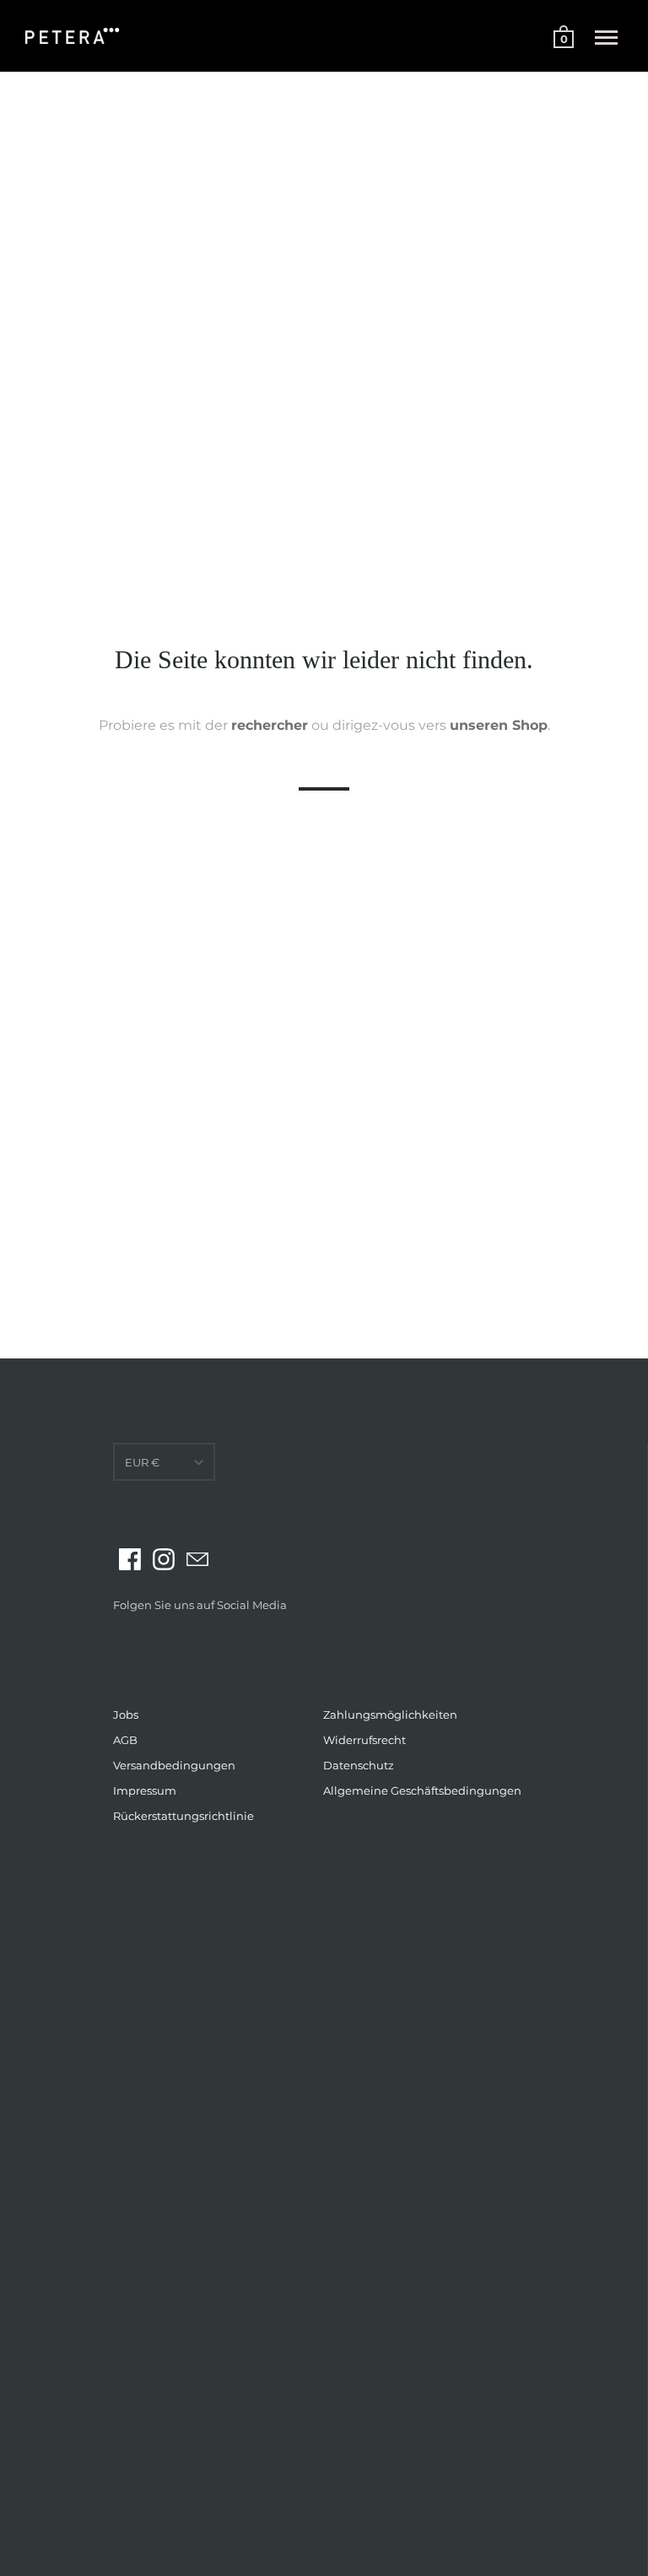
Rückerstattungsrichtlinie (184, 1816)
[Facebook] (130, 1559)
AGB (125, 1740)
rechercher (270, 724)
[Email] (197, 1559)
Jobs (126, 1715)
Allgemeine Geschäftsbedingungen (422, 1790)
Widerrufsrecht (364, 1740)
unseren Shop (499, 724)
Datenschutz (359, 1765)
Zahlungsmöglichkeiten (390, 1715)
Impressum (145, 1790)
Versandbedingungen (174, 1765)
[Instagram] (164, 1559)
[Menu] (606, 38)
